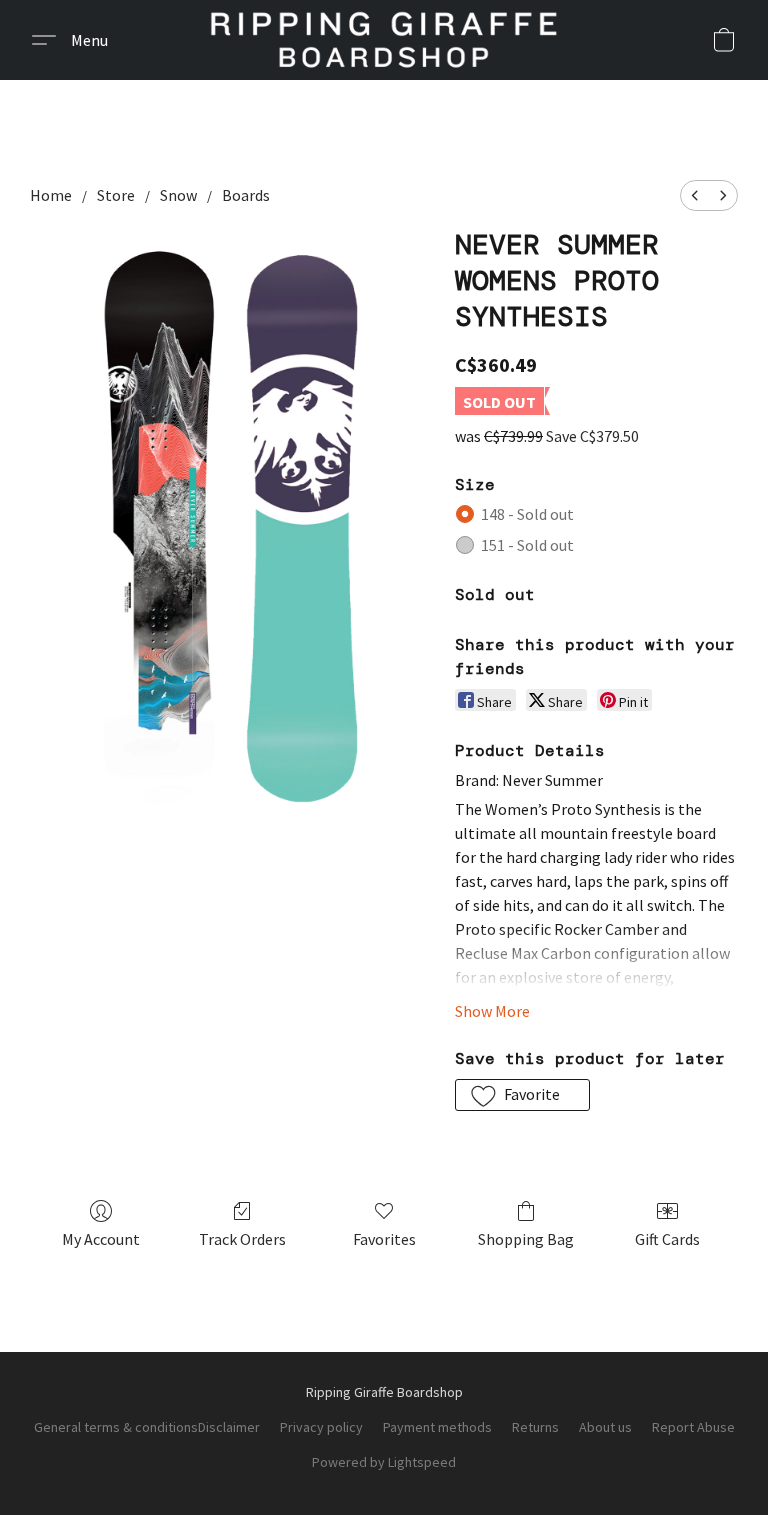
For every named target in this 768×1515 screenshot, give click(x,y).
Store (116, 195)
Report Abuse (693, 1427)
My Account (101, 1239)
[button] (384, 40)
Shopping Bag (526, 1239)
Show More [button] (492, 1011)
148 (527, 514)
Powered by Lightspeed (384, 1462)
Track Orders (242, 1239)
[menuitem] (695, 195)
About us (605, 1427)
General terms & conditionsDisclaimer (147, 1427)
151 (527, 545)
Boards (246, 195)
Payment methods (437, 1427)
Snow (178, 195)
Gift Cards (667, 1239)
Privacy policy (321, 1427)
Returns (535, 1427)
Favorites (384, 1239)
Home (51, 195)
